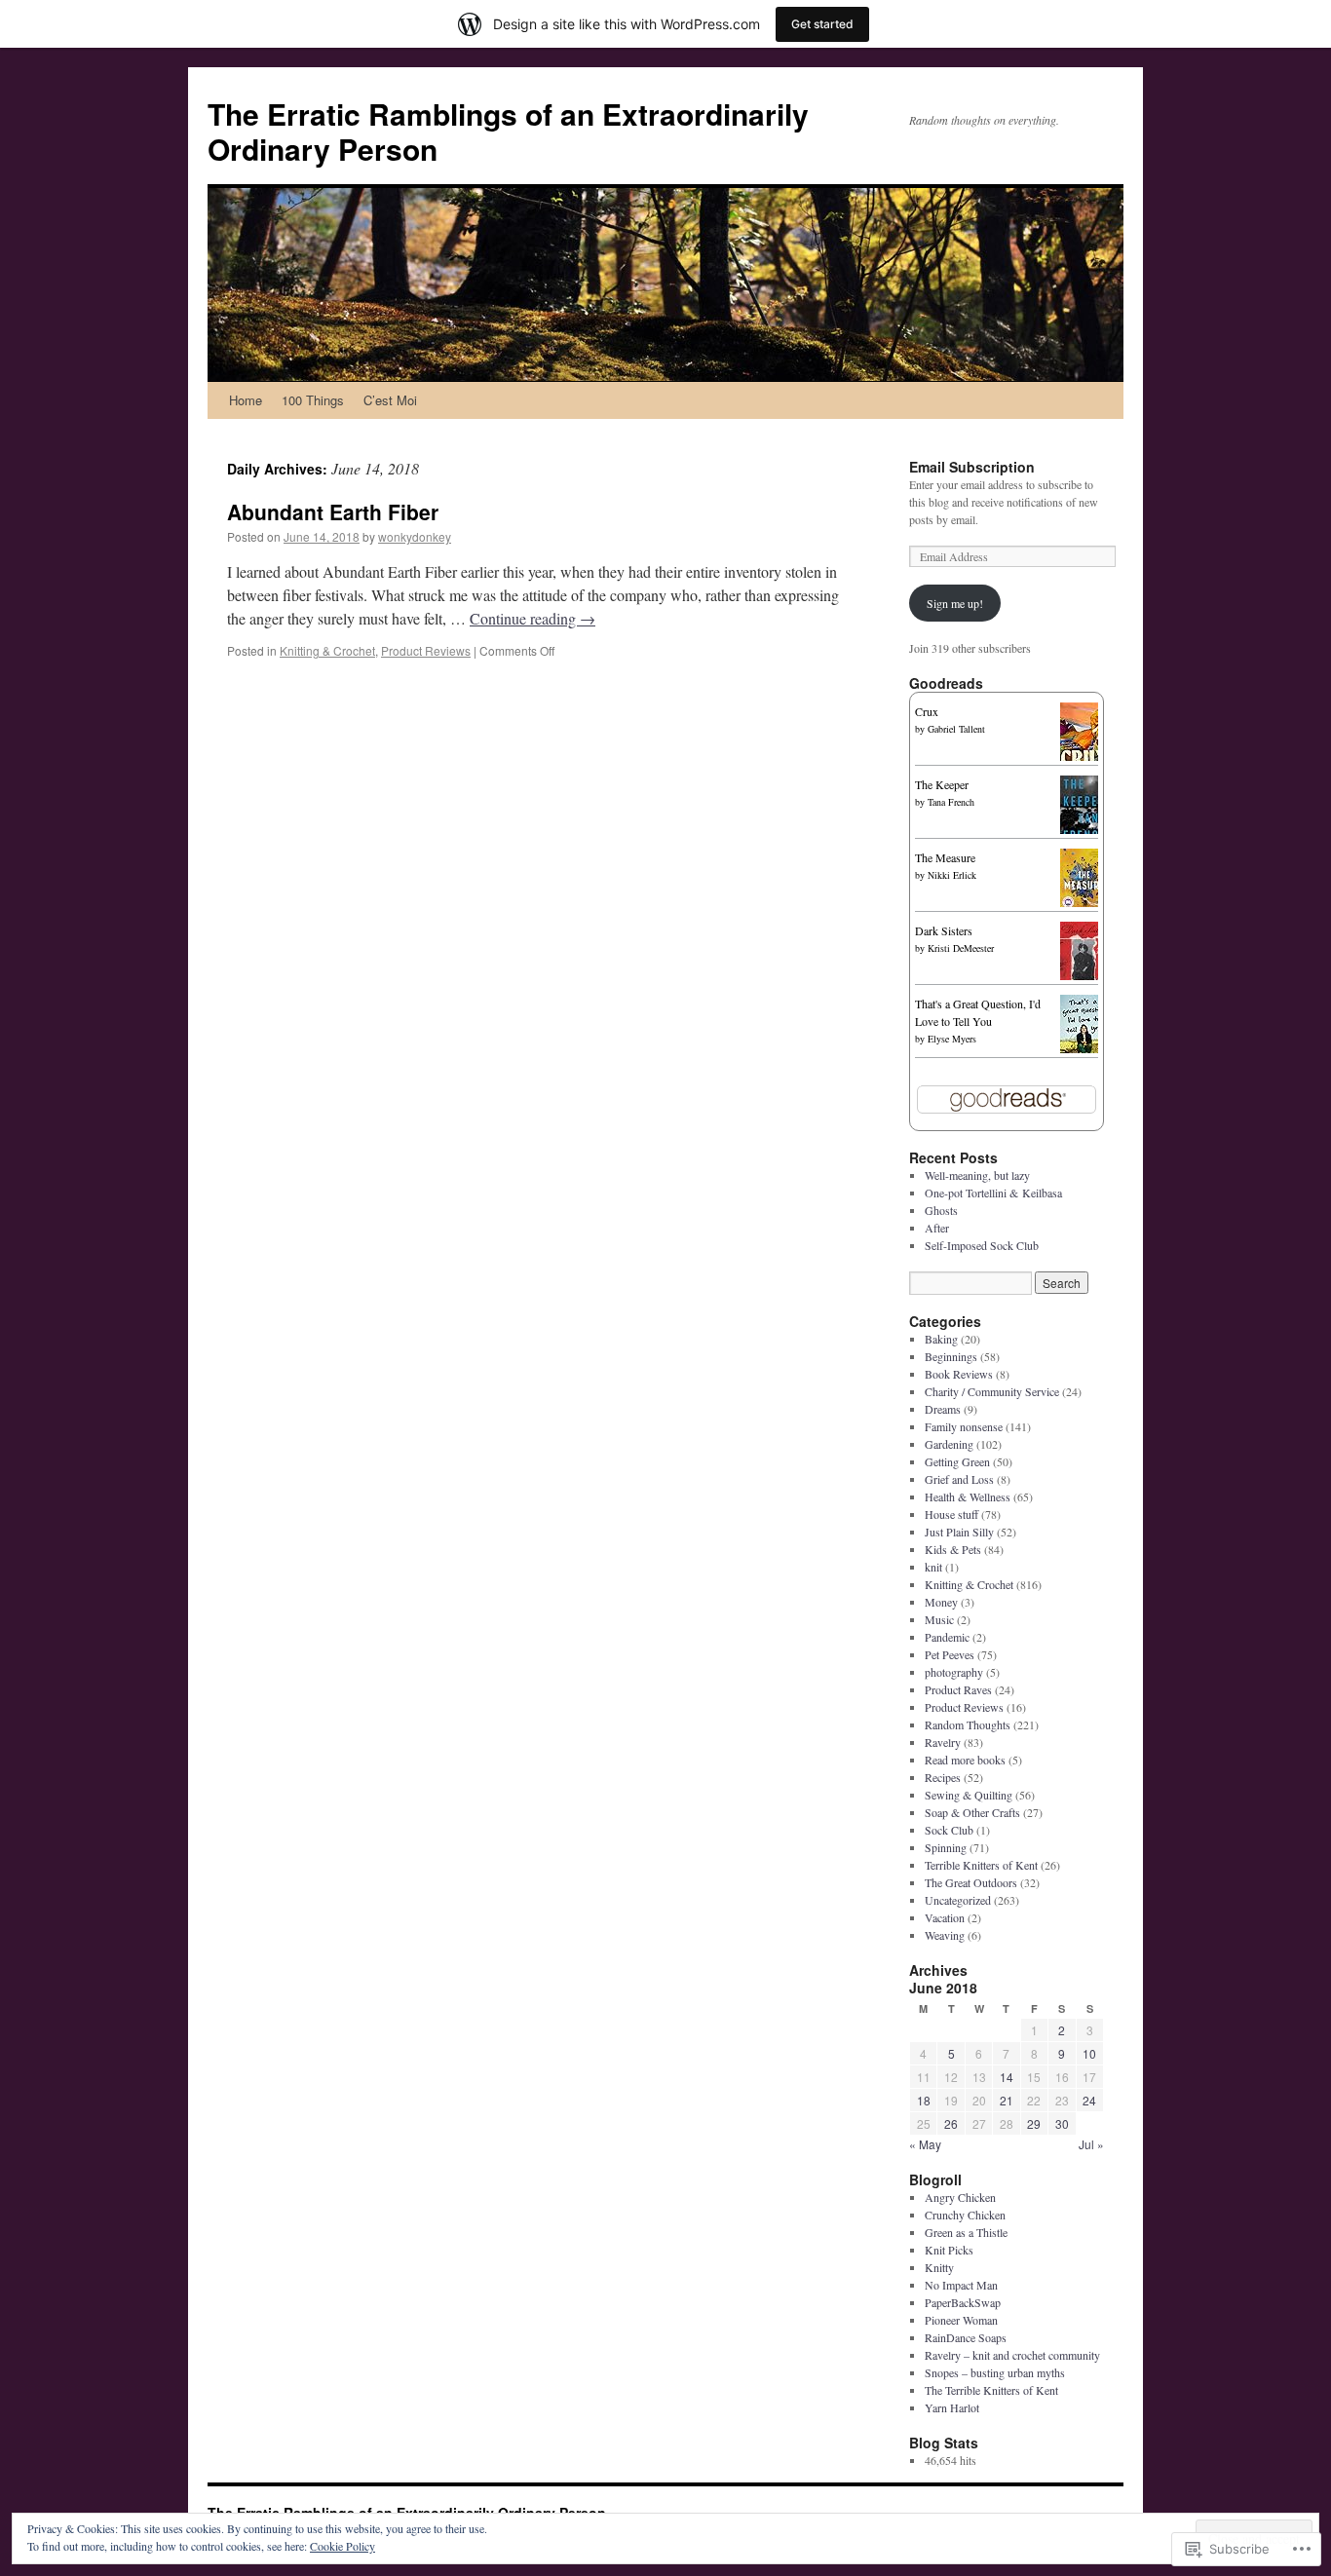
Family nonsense (964, 1426)
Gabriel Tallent (956, 729)
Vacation (945, 1917)
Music (939, 1619)
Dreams (943, 1409)
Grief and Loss (959, 1479)
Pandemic (947, 1637)
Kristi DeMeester (961, 948)
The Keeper (942, 784)
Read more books (965, 1760)
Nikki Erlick (952, 875)
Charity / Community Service (992, 1391)
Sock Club (949, 1830)
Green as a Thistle (966, 2232)
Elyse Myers (952, 1039)
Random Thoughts (968, 1724)
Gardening (949, 1444)
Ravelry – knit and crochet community (1012, 2355)
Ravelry (943, 1742)
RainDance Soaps (966, 2337)
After (937, 1228)
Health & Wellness (968, 1496)
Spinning (946, 1847)
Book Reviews (959, 1374)
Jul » (1091, 2144)
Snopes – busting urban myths (995, 2372)
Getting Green (957, 1461)
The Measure (945, 857)
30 (1062, 2123)
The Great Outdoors (971, 1882)
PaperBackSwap (963, 2302)
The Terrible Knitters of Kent (991, 2390)
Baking (941, 1339)
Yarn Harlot (952, 2407)
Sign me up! (955, 603)
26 (951, 2123)
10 (1089, 2053)
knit (933, 1567)
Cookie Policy (342, 2546)
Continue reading (532, 618)
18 (924, 2100)
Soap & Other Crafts (972, 1812)
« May (925, 2144)
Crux (927, 711)
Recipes (943, 1777)
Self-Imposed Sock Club (982, 1245)
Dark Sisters (944, 930)
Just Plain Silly (959, 1532)
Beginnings (951, 1356)
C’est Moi (390, 400)
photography (954, 1672)
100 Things (313, 400)
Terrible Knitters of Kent (981, 1865)
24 (1089, 2100)
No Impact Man (961, 2285)
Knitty (939, 2267)
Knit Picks (949, 2250)
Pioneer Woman (961, 2320)
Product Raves (958, 1689)
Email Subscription (972, 467)
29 (1034, 2123)
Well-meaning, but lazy (977, 1175)
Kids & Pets (953, 1549)
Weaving (945, 1935)
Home (246, 400)
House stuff (951, 1514)
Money (941, 1602)
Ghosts (941, 1210)
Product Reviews (426, 650)
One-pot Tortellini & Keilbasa (993, 1193)
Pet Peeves (950, 1654)
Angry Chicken (960, 2197)
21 (1007, 2100)
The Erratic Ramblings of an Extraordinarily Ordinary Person (508, 131)
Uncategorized (958, 1900)
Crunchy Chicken (965, 2215)
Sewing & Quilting (969, 1795)
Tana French (951, 802)
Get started (822, 24)
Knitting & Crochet (327, 650)
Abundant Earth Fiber (333, 511)
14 (1007, 2077)
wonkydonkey (415, 536)
